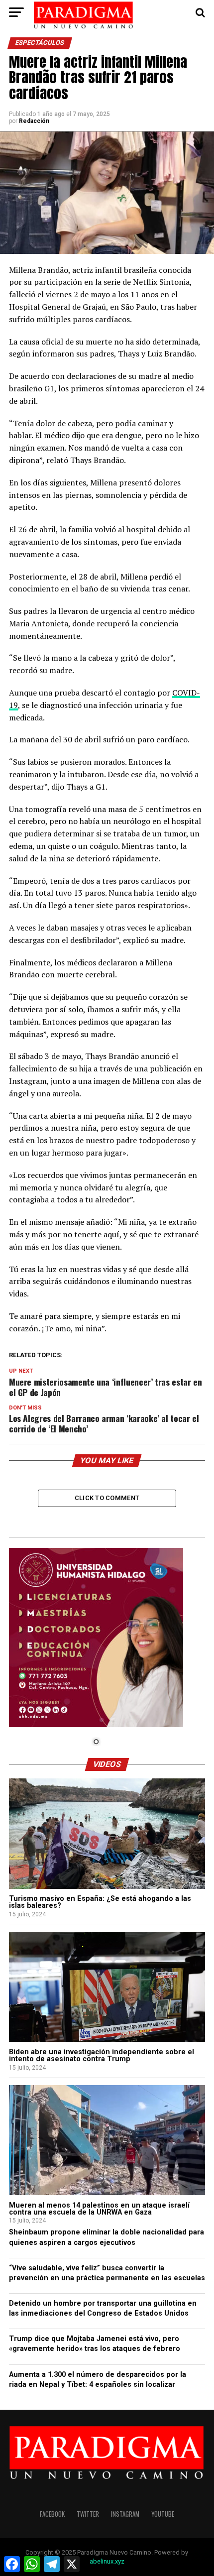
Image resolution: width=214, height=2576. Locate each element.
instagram (125, 2514)
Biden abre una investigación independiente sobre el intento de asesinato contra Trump (102, 2055)
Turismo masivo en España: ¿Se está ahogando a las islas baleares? (100, 1902)
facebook (52, 2514)
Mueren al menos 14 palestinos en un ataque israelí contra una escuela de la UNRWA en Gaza (99, 2209)
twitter (88, 2514)
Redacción (34, 121)
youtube (163, 2514)
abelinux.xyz (107, 2561)
